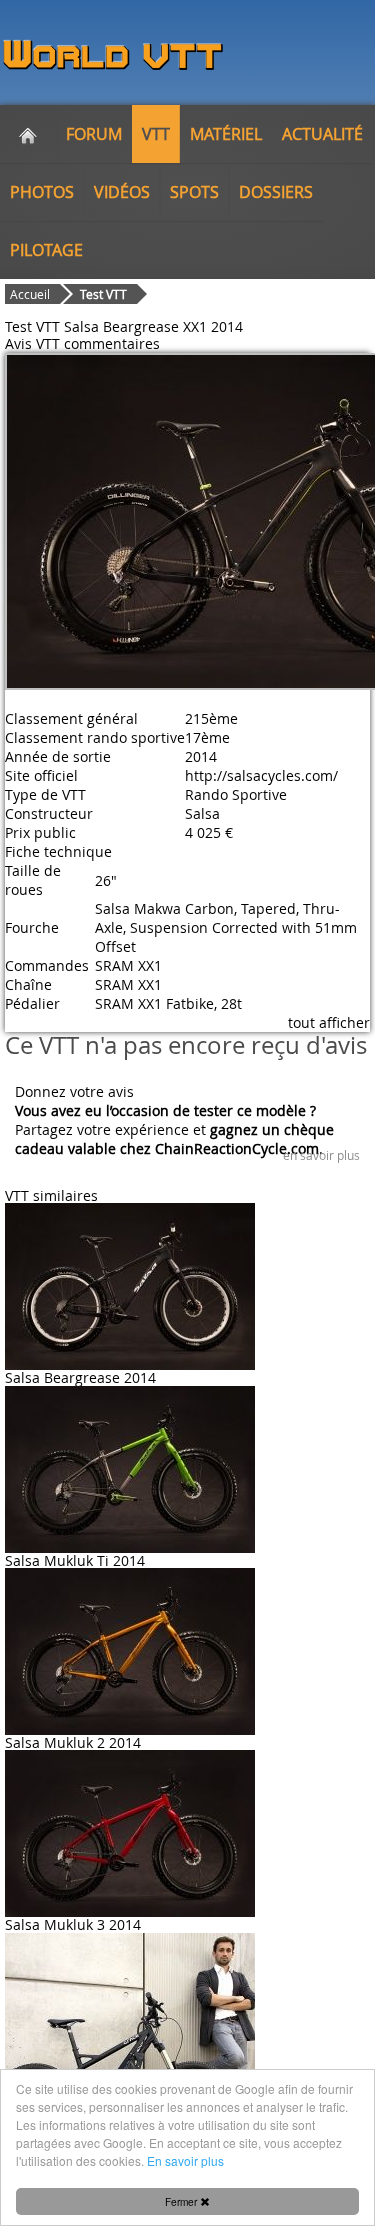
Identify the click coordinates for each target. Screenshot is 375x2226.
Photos (42, 192)
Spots (194, 192)
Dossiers (276, 192)
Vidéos (122, 192)
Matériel (226, 134)
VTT (156, 134)
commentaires (112, 343)
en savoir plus (321, 1155)
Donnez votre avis (74, 1091)
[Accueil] (28, 134)
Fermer (182, 2201)
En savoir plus (185, 2160)
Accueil (30, 294)
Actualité (322, 134)
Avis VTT (32, 343)
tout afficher (329, 1022)
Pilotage (46, 250)
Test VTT (103, 294)
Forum (94, 134)
